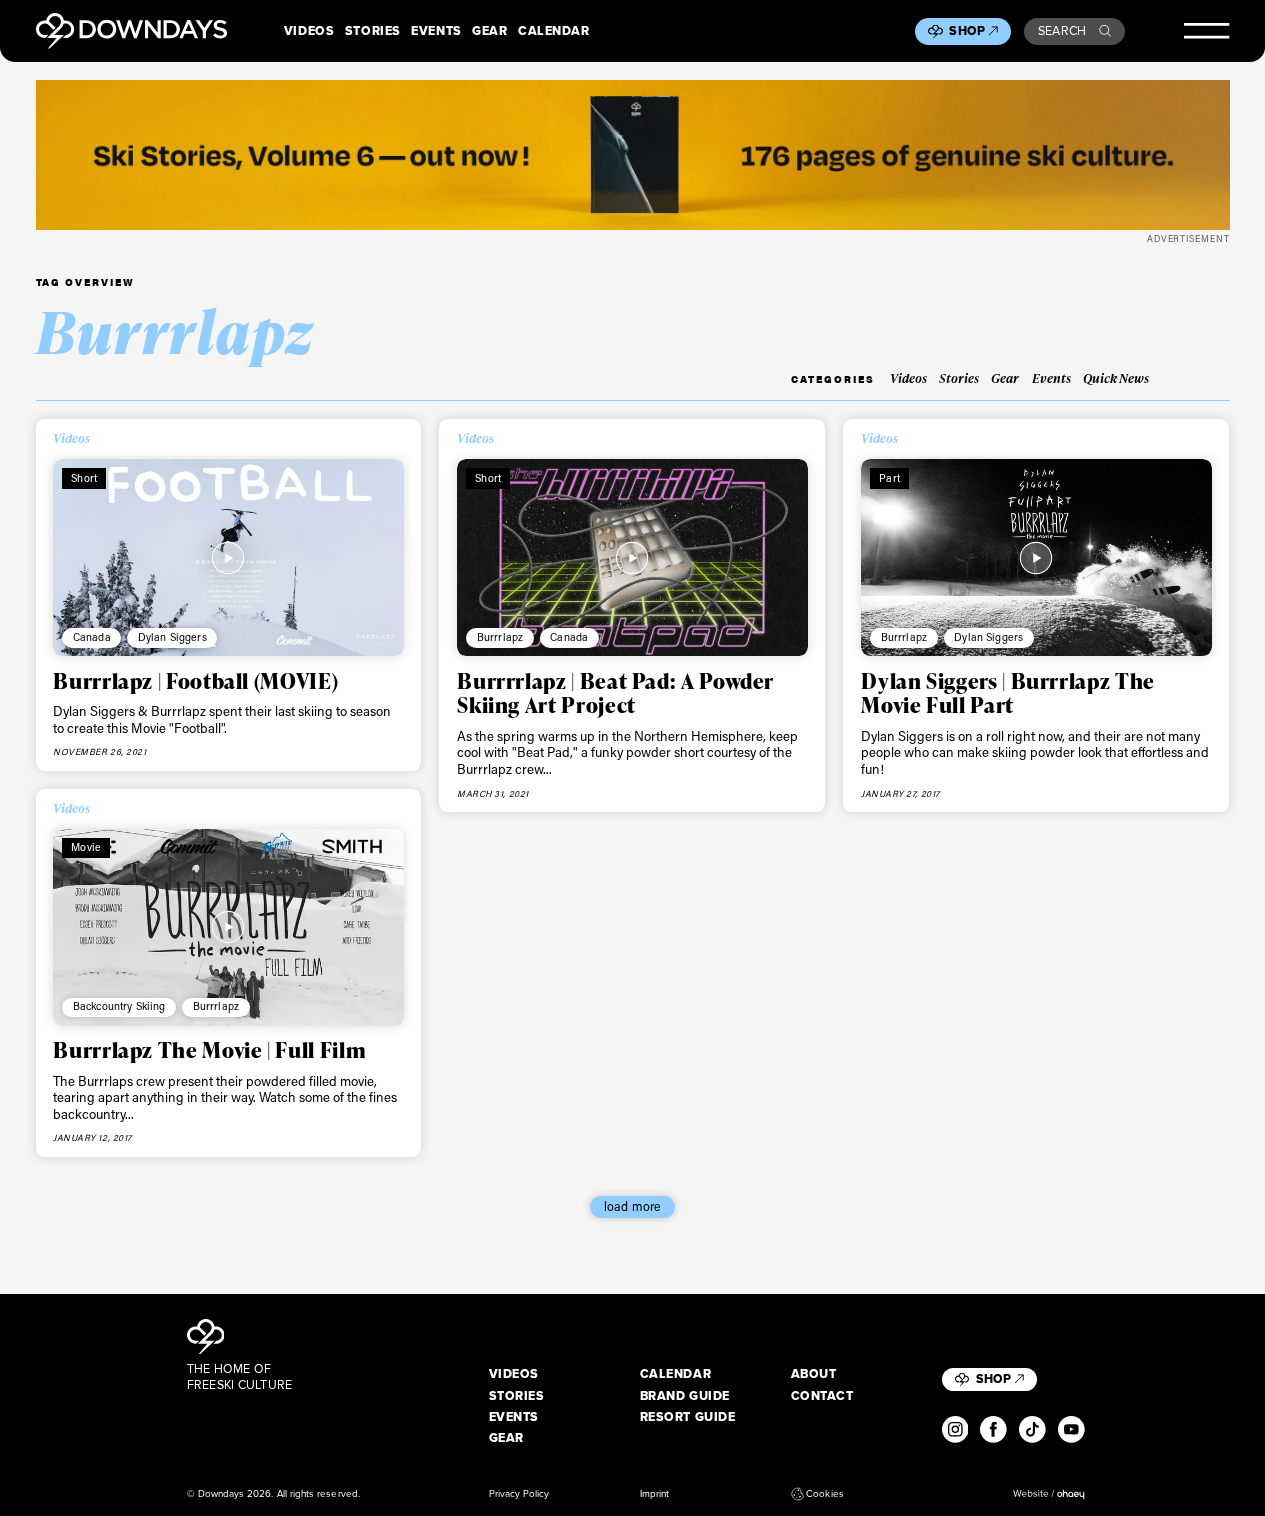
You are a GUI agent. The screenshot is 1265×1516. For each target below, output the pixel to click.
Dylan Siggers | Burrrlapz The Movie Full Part (1008, 693)
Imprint (654, 1494)
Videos (309, 31)
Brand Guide (685, 1396)
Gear (489, 31)
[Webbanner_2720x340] (633, 154)
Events (436, 31)
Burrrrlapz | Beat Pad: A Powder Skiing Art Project (615, 693)
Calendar (553, 31)
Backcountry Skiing (119, 1006)
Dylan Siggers (172, 637)
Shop (967, 31)
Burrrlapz (500, 637)
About (814, 1374)
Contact (822, 1396)
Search (1062, 31)
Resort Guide (688, 1417)
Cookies (824, 1494)
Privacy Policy (519, 1494)
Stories (373, 31)
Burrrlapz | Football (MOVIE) (195, 680)
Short (84, 478)
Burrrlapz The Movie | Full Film (209, 1049)
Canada (92, 637)
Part (889, 478)
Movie (86, 847)
